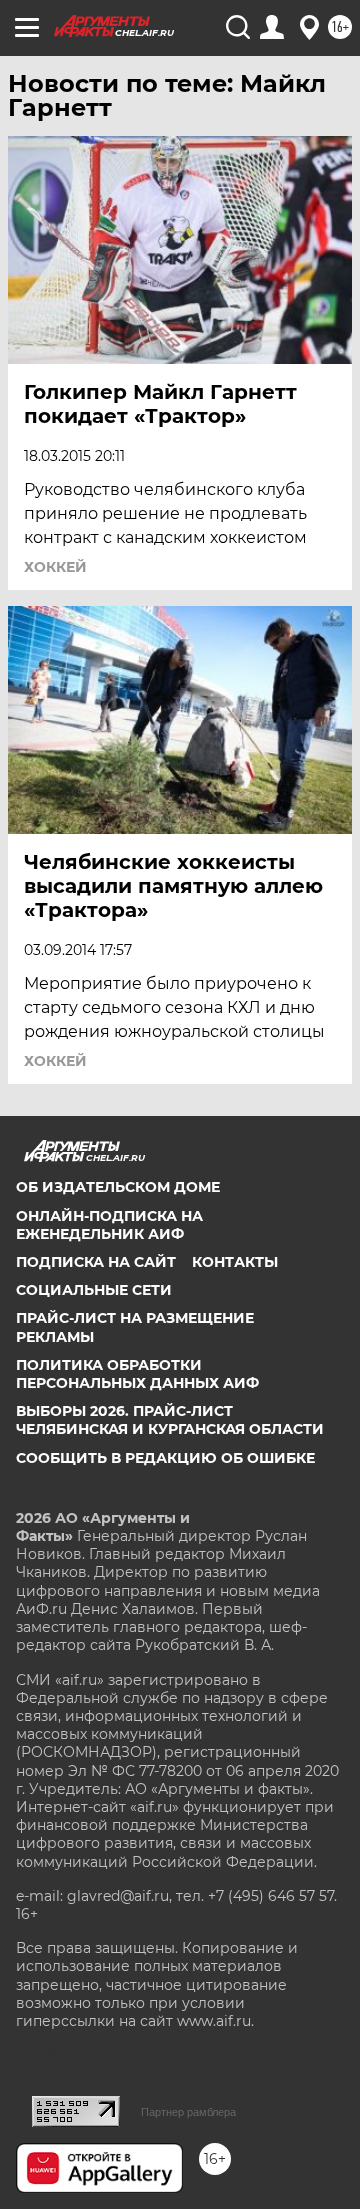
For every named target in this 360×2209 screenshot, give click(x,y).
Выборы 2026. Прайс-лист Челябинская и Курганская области (170, 1420)
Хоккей (55, 567)
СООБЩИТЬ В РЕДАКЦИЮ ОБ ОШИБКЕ (165, 1458)
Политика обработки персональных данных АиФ (137, 1374)
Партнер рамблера (188, 2112)
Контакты (235, 1262)
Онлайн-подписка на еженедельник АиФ (109, 1225)
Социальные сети (94, 1290)
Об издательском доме (118, 1187)
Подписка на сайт (96, 1262)
